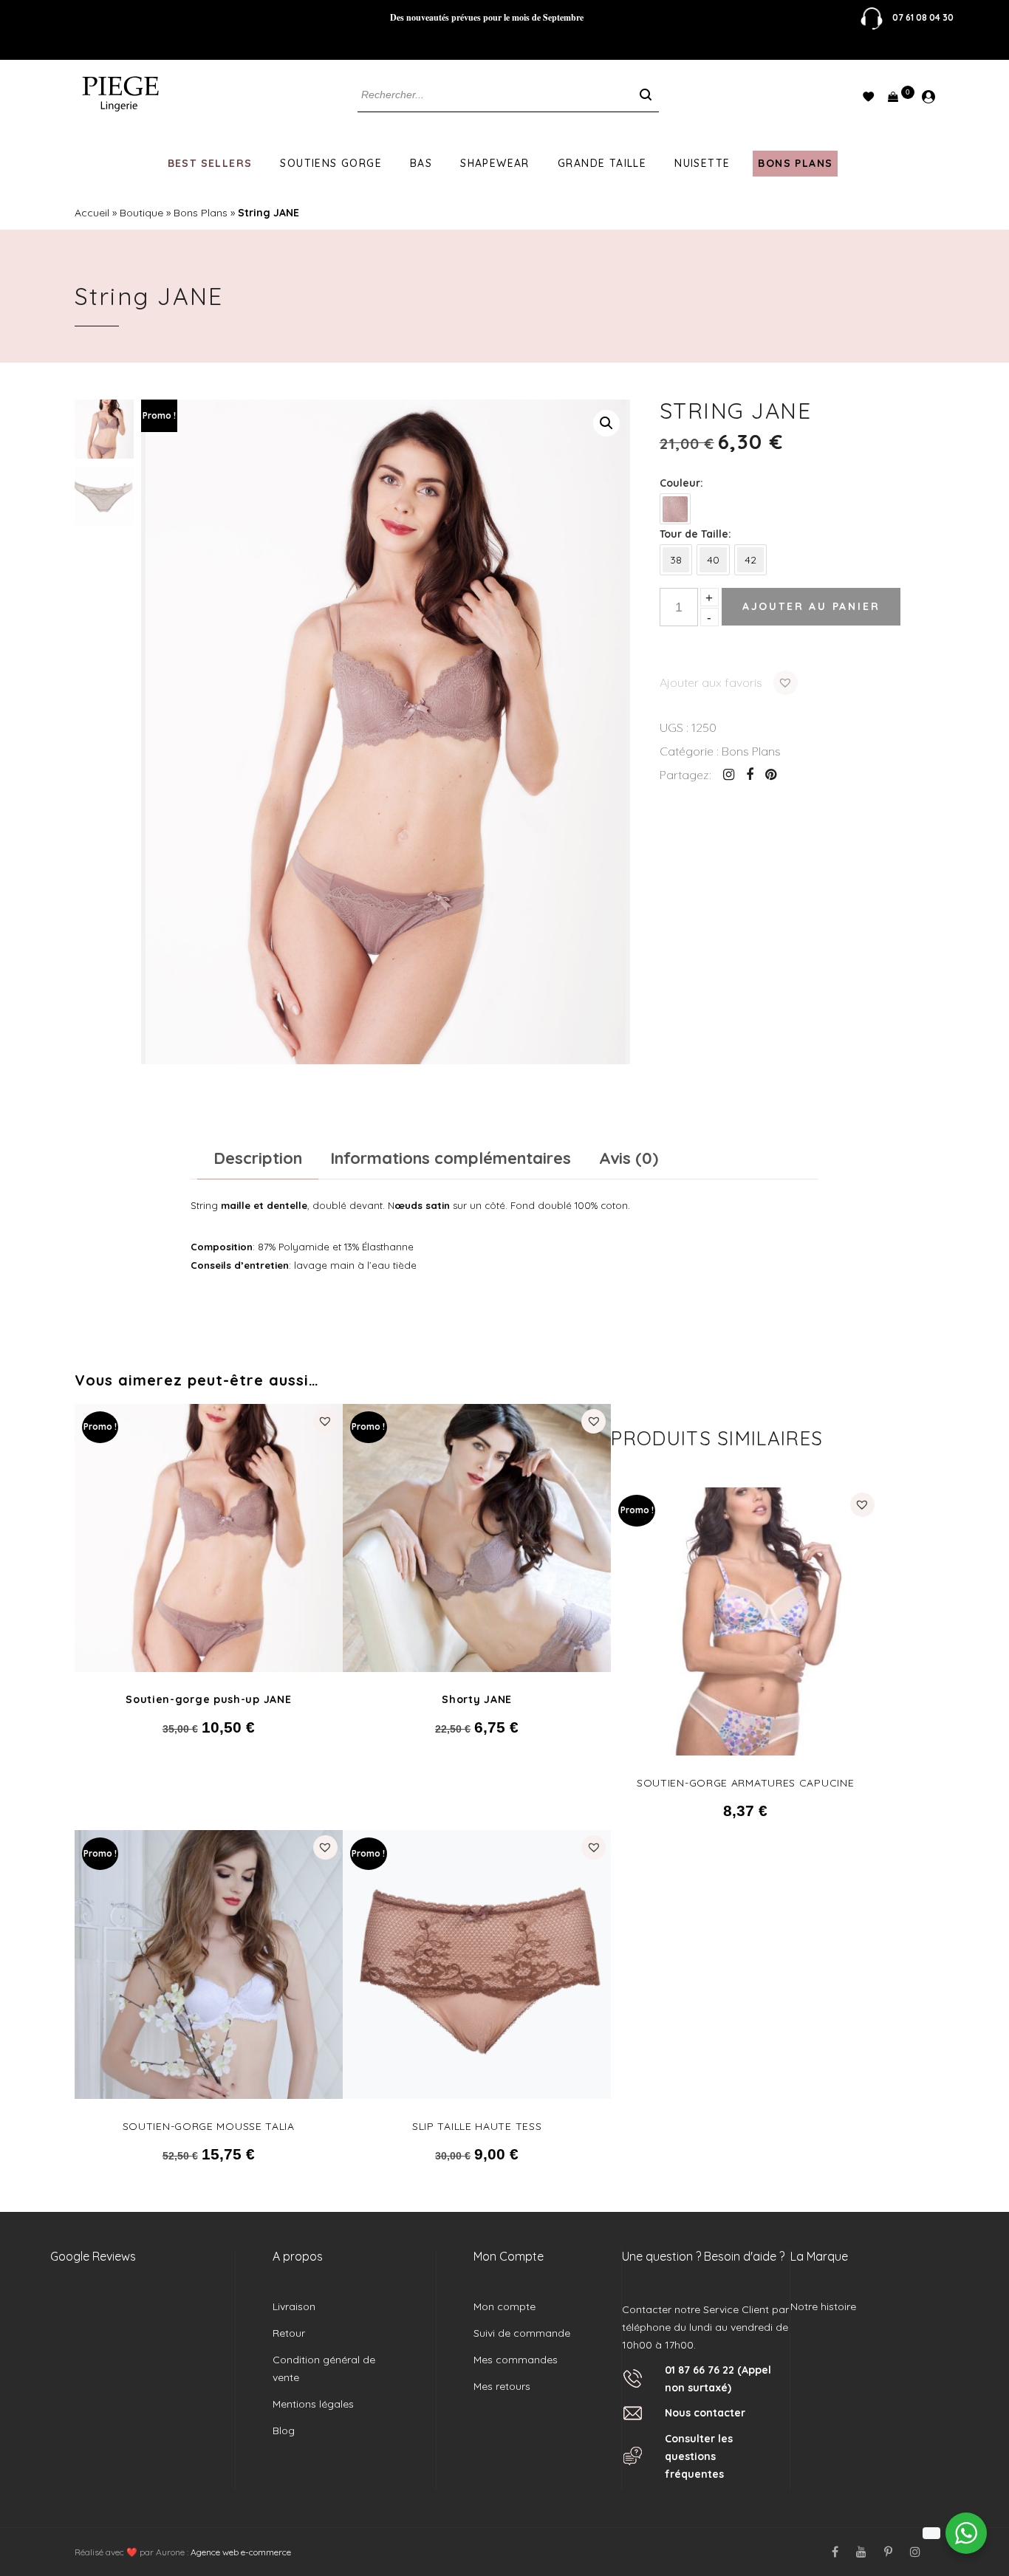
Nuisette (702, 163)
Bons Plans (795, 163)
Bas (421, 163)
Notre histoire (823, 2306)
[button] (606, 423)
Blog (284, 2431)
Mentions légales (313, 2404)
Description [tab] (258, 1158)
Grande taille (602, 163)
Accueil (92, 213)
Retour (289, 2333)
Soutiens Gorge (331, 163)
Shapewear (495, 163)
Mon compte (504, 2306)
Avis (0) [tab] (629, 1158)
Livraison (294, 2306)
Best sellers (210, 163)
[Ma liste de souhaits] (868, 100)
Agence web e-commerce (240, 2552)
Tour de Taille (694, 534)
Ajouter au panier (811, 606)
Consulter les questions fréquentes (699, 2456)
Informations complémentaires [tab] (451, 1158)
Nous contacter (705, 2413)
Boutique (141, 213)
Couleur (680, 483)
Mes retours (502, 2386)
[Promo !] (209, 1537)
